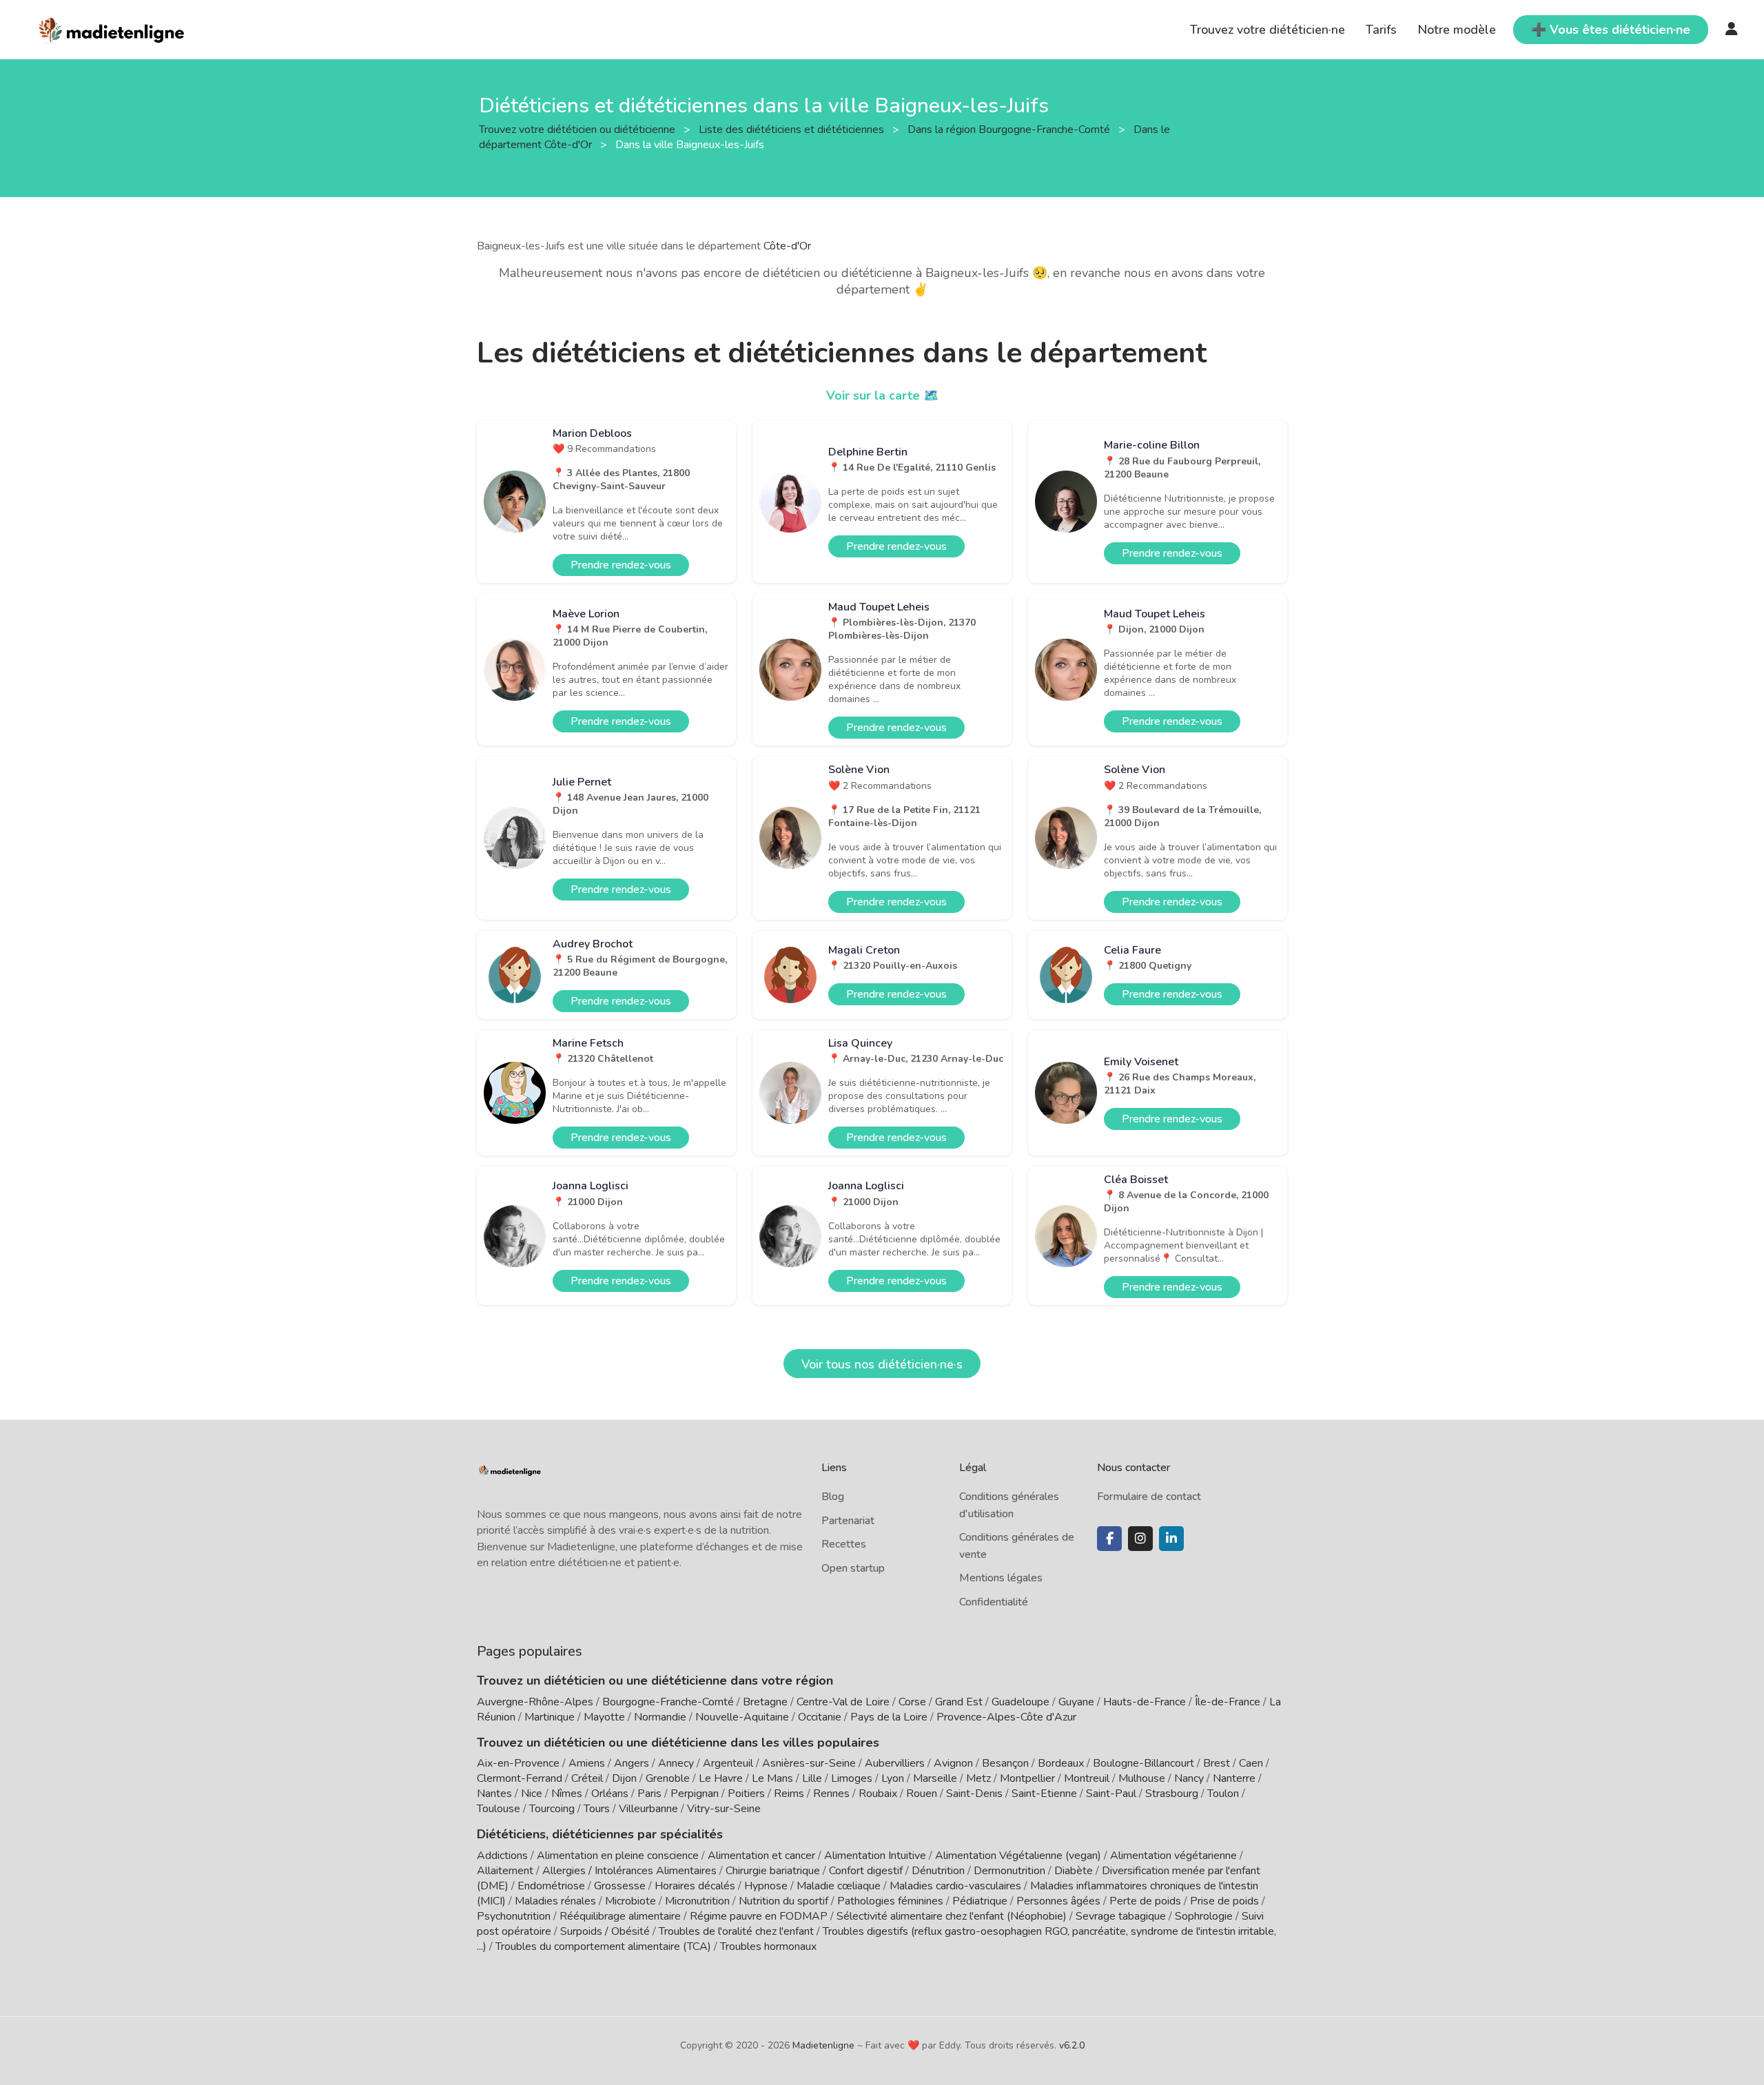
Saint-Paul (1111, 1794)
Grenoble (668, 1778)
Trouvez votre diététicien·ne (1268, 30)
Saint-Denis (974, 1794)
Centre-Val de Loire (843, 1702)
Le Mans (772, 1778)
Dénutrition (938, 1871)
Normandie (660, 1717)
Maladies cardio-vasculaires (955, 1886)
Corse (912, 1702)
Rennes (831, 1794)
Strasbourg (1172, 1794)
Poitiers (746, 1794)
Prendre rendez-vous (621, 565)
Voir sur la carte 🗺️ (882, 396)
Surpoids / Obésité (605, 1931)
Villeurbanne (648, 1809)
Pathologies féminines (890, 1901)
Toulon (1223, 1794)
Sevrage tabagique (1121, 1916)
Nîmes (567, 1794)
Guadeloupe (1021, 1702)
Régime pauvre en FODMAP (759, 1916)
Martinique (550, 1717)
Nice (532, 1794)
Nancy (1189, 1778)
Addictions (502, 1856)
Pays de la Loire (889, 1717)
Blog (833, 1497)
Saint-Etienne (1044, 1794)
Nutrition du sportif (783, 1901)
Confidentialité (994, 1602)
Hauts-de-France (1145, 1702)
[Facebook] (1109, 1539)
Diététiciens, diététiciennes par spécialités (600, 1834)
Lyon (893, 1778)
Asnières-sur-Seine (809, 1763)
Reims (789, 1794)
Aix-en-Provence (518, 1763)
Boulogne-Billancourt (1143, 1763)
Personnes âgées (1058, 1901)
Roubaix (878, 1794)
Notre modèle (1457, 30)
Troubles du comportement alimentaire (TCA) (603, 1947)
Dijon (624, 1778)
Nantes (494, 1794)
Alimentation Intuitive (875, 1856)
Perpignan (695, 1794)
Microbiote (632, 1901)
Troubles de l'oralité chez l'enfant (736, 1931)
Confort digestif (866, 1871)
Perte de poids (1145, 1901)
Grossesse (620, 1886)
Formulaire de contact (1149, 1497)
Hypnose (766, 1886)
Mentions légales (1001, 1578)
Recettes (844, 1544)
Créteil (587, 1778)
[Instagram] (1140, 1539)
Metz (978, 1778)
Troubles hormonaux (768, 1947)
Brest (1217, 1763)
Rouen (922, 1794)
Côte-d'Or (787, 246)
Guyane (1076, 1702)
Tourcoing (552, 1809)
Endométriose (551, 1886)
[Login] (1732, 30)
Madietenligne (823, 2045)
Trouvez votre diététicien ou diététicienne (578, 129)
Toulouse (499, 1809)
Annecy (676, 1763)
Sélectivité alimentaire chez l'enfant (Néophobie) (952, 1916)
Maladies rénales (555, 1901)
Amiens (587, 1763)
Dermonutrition (1011, 1871)
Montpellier (1027, 1778)
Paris (649, 1794)
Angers (632, 1763)
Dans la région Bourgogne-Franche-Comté (1010, 129)
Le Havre (721, 1778)
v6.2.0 (1072, 2045)
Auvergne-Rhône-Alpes (535, 1702)
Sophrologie (1204, 1916)
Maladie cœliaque (839, 1886)
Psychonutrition (514, 1916)
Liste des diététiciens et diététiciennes (793, 129)
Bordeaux (1061, 1763)
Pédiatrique (980, 1901)
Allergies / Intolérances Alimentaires (629, 1871)
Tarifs (1381, 30)
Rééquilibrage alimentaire (620, 1916)
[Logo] (112, 28)
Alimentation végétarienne (1173, 1856)
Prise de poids (1224, 1901)
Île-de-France (1228, 1702)
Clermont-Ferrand (520, 1778)
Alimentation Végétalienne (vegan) (1018, 1856)
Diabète (1074, 1871)
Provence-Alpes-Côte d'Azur (1006, 1717)
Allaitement (505, 1871)
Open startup (853, 1568)
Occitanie (820, 1717)
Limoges (852, 1778)
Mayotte (604, 1717)
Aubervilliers (895, 1763)
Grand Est (959, 1702)
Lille (812, 1778)
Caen (1251, 1763)
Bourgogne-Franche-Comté (668, 1702)
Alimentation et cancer (761, 1856)
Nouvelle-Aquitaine (742, 1717)
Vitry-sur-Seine (724, 1809)
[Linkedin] (1171, 1539)
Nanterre (1234, 1778)
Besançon (1005, 1763)
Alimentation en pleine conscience (618, 1856)
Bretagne (765, 1702)
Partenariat (848, 1521)
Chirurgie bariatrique (773, 1871)
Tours (597, 1809)
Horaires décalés (695, 1886)
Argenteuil (728, 1763)
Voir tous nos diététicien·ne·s (882, 1364)
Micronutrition (697, 1901)
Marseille (935, 1778)
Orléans (610, 1794)
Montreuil (1087, 1778)
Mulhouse (1142, 1778)
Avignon (953, 1763)
